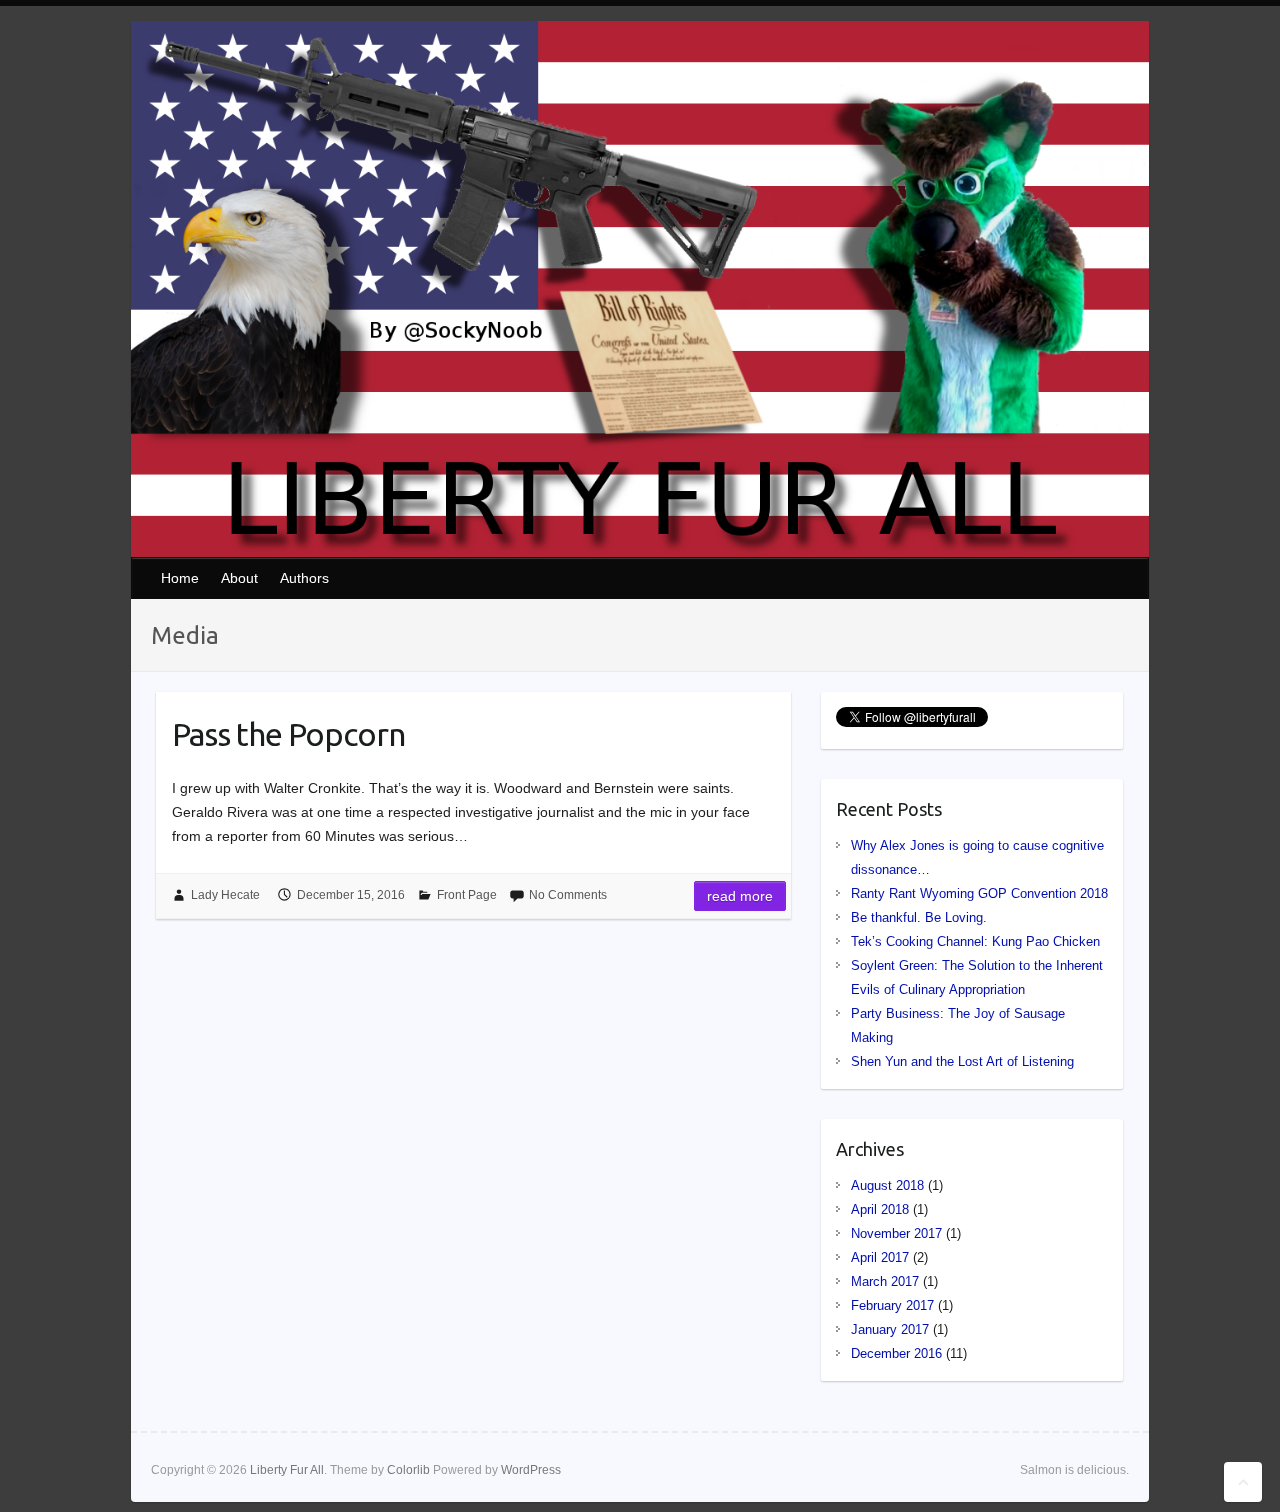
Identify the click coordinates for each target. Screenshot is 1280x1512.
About (239, 578)
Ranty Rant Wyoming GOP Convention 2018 (979, 893)
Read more (740, 896)
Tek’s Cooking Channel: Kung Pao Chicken (975, 941)
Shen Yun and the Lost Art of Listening (962, 1061)
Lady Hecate (225, 895)
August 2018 (887, 1185)
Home (180, 578)
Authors (304, 578)
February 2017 (892, 1305)
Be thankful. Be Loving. (919, 917)
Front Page (467, 895)
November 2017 (896, 1233)
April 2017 (880, 1257)
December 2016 (896, 1353)
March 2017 (885, 1281)
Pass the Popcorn (288, 734)
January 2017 (890, 1329)
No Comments (568, 895)
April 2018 (880, 1209)
